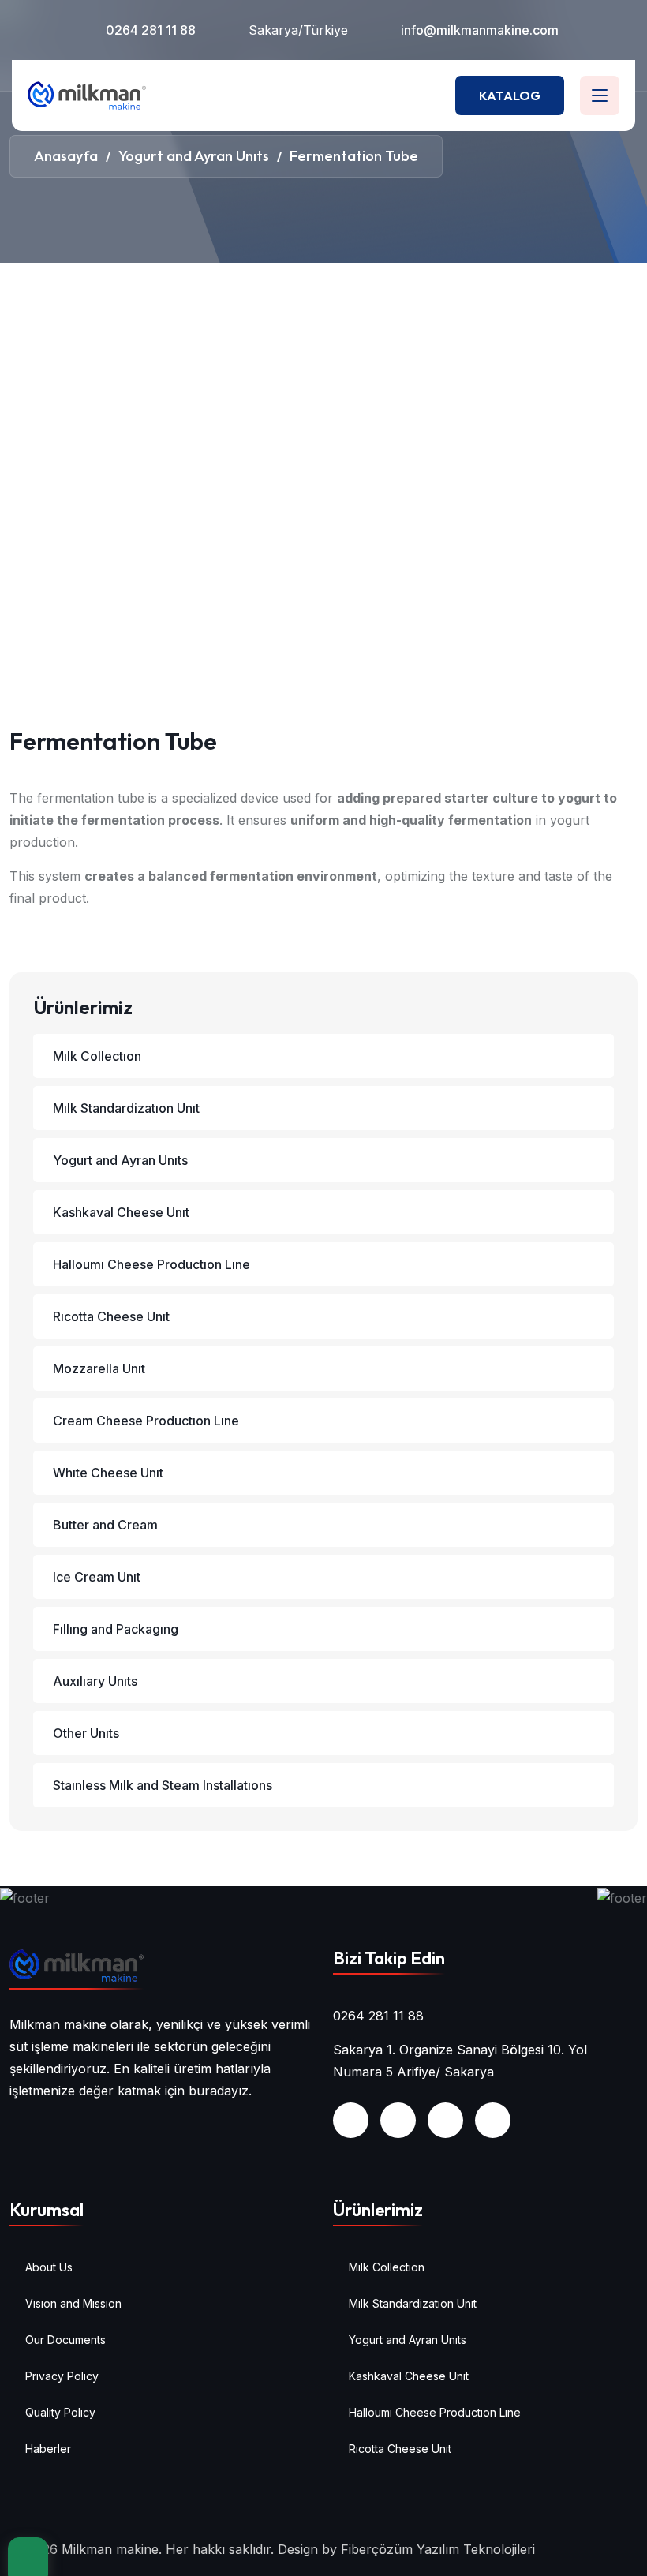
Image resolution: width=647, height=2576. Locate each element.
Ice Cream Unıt (97, 1577)
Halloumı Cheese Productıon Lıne (151, 1264)
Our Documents (65, 2340)
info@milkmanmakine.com (480, 30)
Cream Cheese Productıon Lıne (146, 1421)
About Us (49, 2267)
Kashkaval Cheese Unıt (121, 1212)
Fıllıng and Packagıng (116, 1629)
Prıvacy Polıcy (62, 2376)
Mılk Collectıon (97, 1056)
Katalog (510, 95)
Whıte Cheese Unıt (108, 1473)
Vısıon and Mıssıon (73, 2303)
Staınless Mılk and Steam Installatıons (163, 1785)
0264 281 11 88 (151, 30)
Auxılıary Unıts (95, 1681)
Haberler (48, 2449)
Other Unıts (86, 1733)
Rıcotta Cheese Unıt (111, 1316)
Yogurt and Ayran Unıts (120, 1160)
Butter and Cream (105, 1525)
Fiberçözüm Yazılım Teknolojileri (438, 2549)
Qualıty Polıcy (60, 2412)
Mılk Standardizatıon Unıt (126, 1108)
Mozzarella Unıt (99, 1368)
